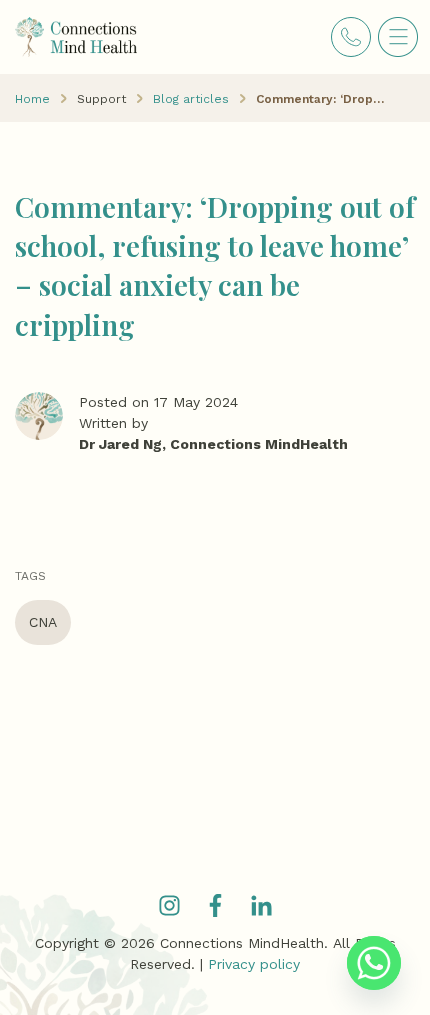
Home (32, 99)
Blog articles (191, 99)
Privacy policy (254, 964)
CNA (43, 622)
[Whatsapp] (374, 963)
